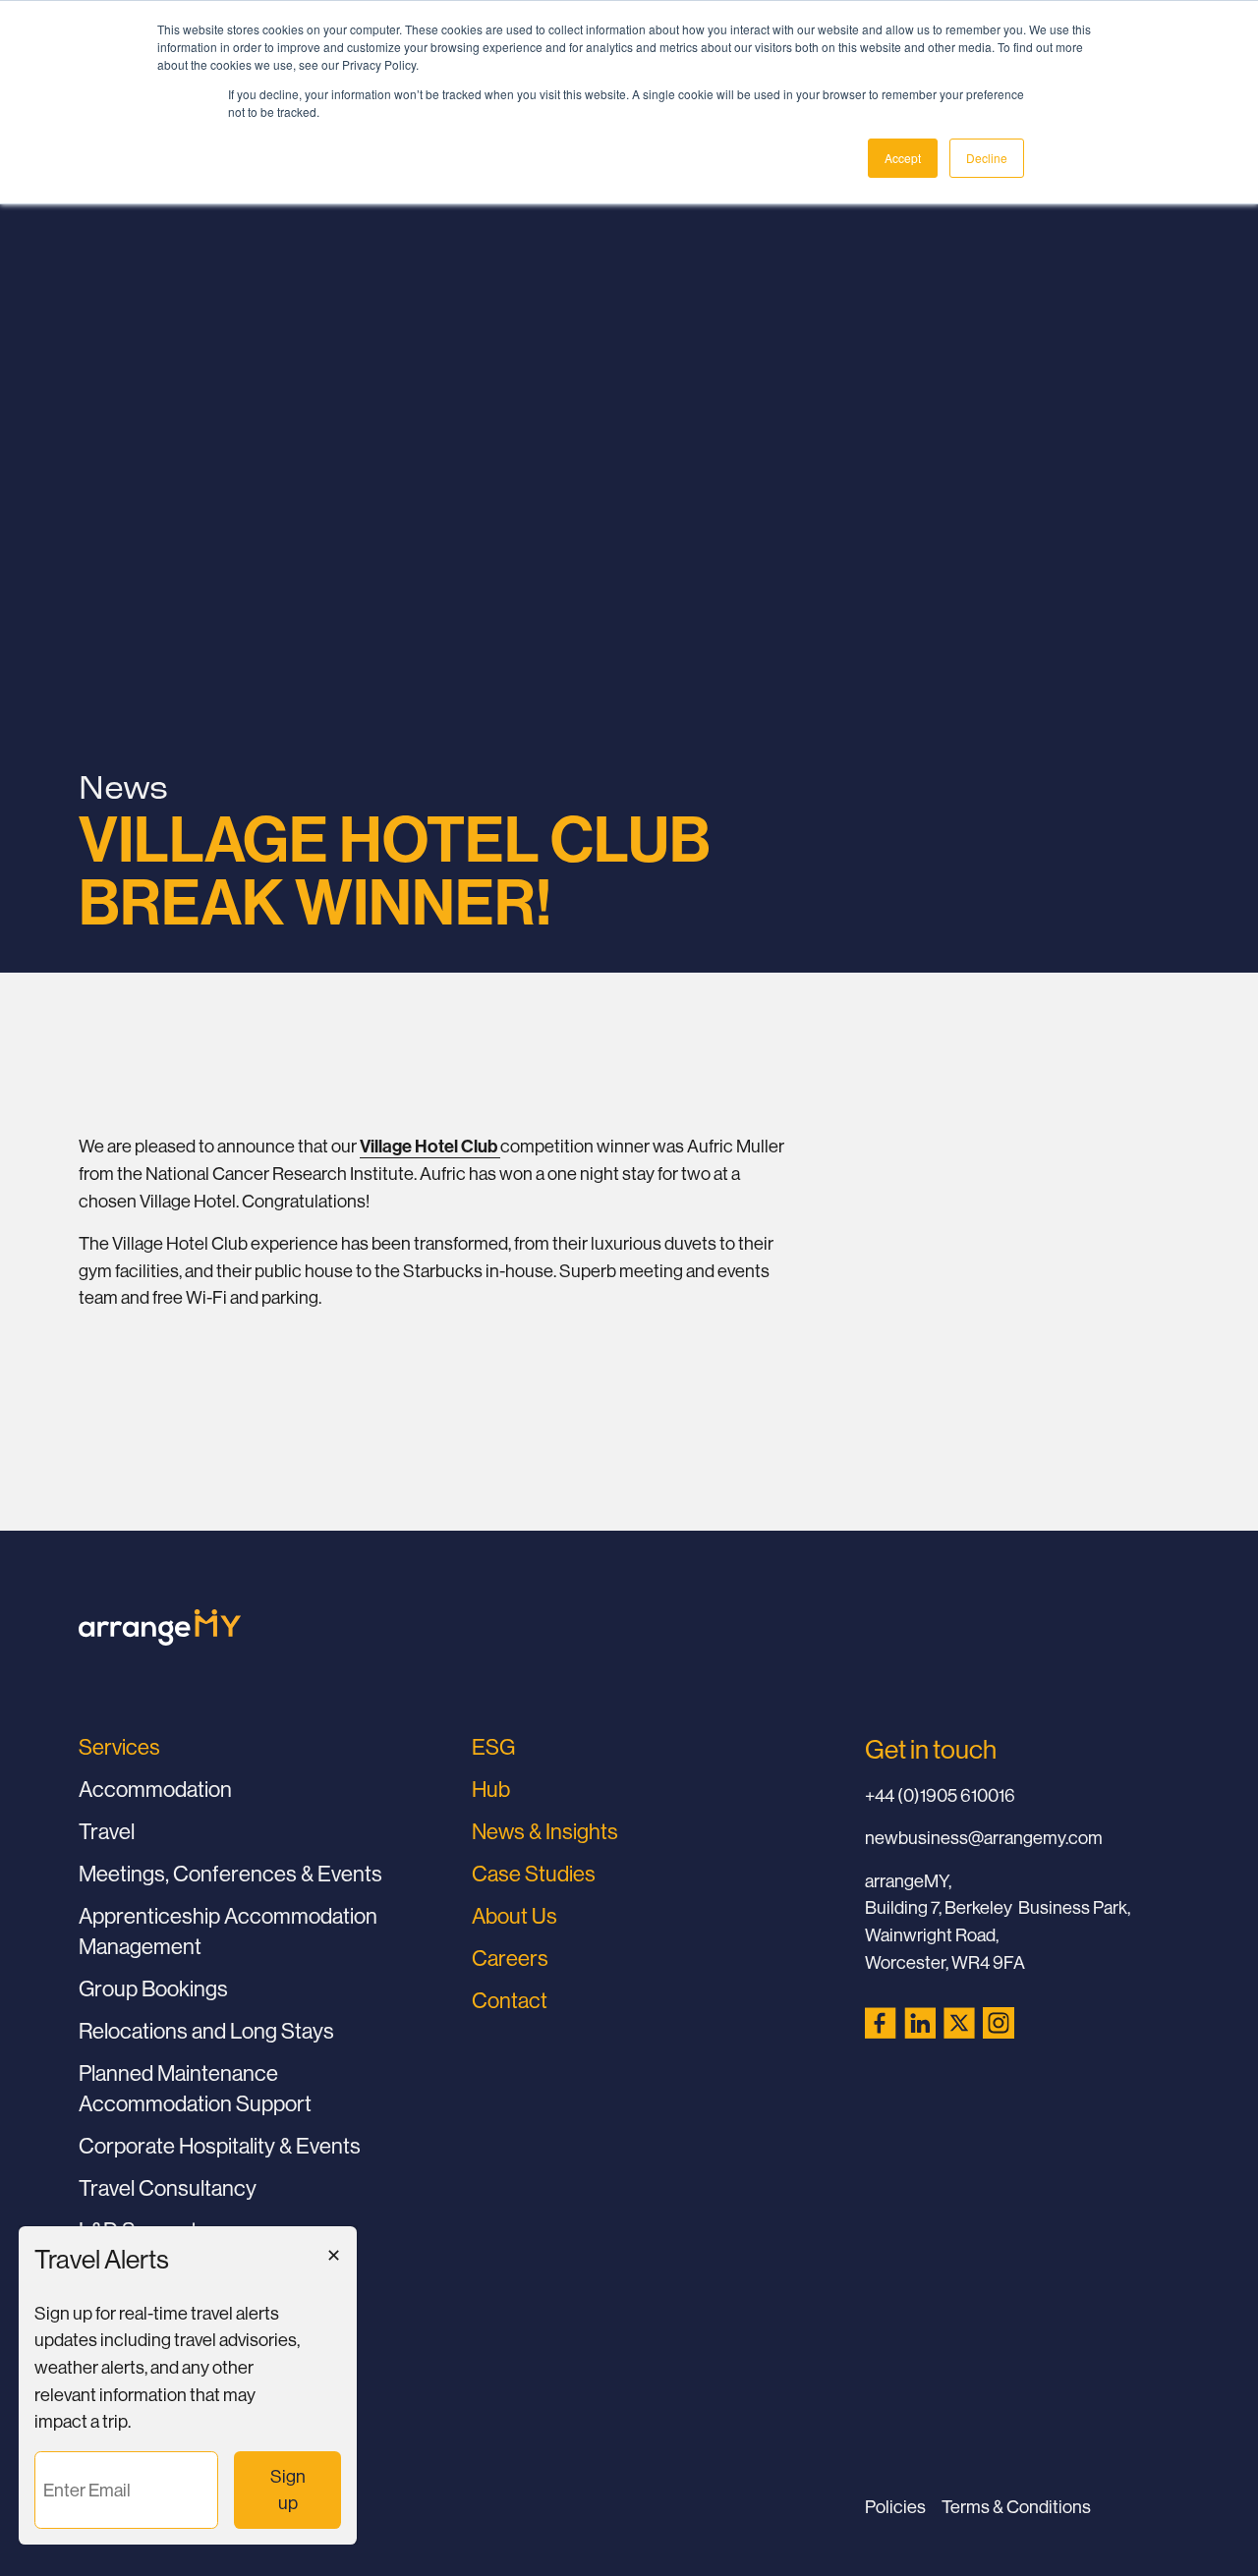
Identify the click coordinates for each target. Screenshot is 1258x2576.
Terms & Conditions (1016, 2507)
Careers (510, 1958)
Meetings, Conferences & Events (230, 1874)
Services (119, 1747)
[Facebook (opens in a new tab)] (881, 2023)
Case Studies (534, 1874)
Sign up (293, 2490)
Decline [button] (987, 158)
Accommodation (155, 1789)
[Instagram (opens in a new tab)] (999, 2023)
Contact (510, 2000)
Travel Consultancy (168, 2188)
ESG (493, 1747)
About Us (515, 1916)
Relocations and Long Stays (206, 2031)
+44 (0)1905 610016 (940, 1795)
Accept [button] (903, 158)
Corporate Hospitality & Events (220, 2146)
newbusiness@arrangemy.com (984, 1838)
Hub (491, 1789)
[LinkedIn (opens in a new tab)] (920, 2023)
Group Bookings (153, 1988)
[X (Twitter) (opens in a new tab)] (959, 2023)
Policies (895, 2507)
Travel (107, 1831)
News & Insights (545, 1831)
